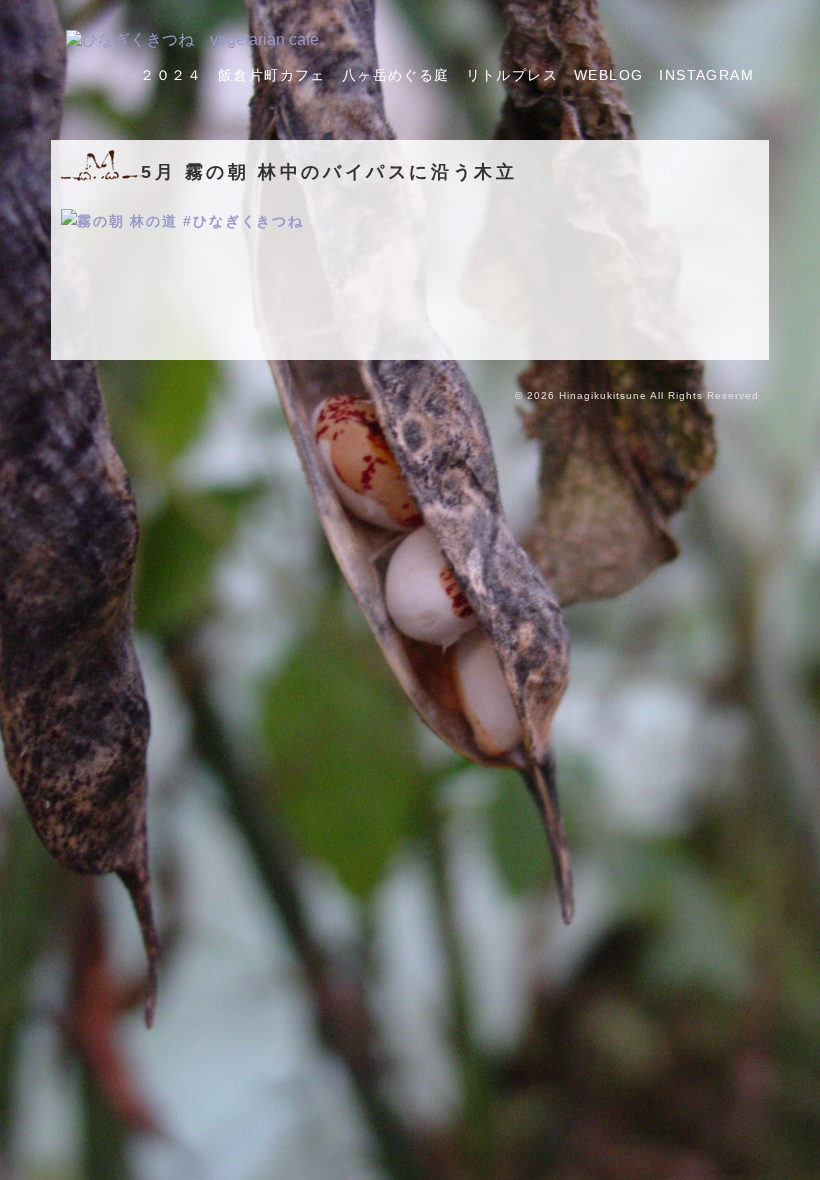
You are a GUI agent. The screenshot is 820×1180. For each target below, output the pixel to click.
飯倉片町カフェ (272, 75)
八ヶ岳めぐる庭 (396, 75)
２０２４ (171, 75)
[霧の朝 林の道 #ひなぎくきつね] (182, 221)
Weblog (608, 75)
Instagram (706, 75)
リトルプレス (512, 75)
